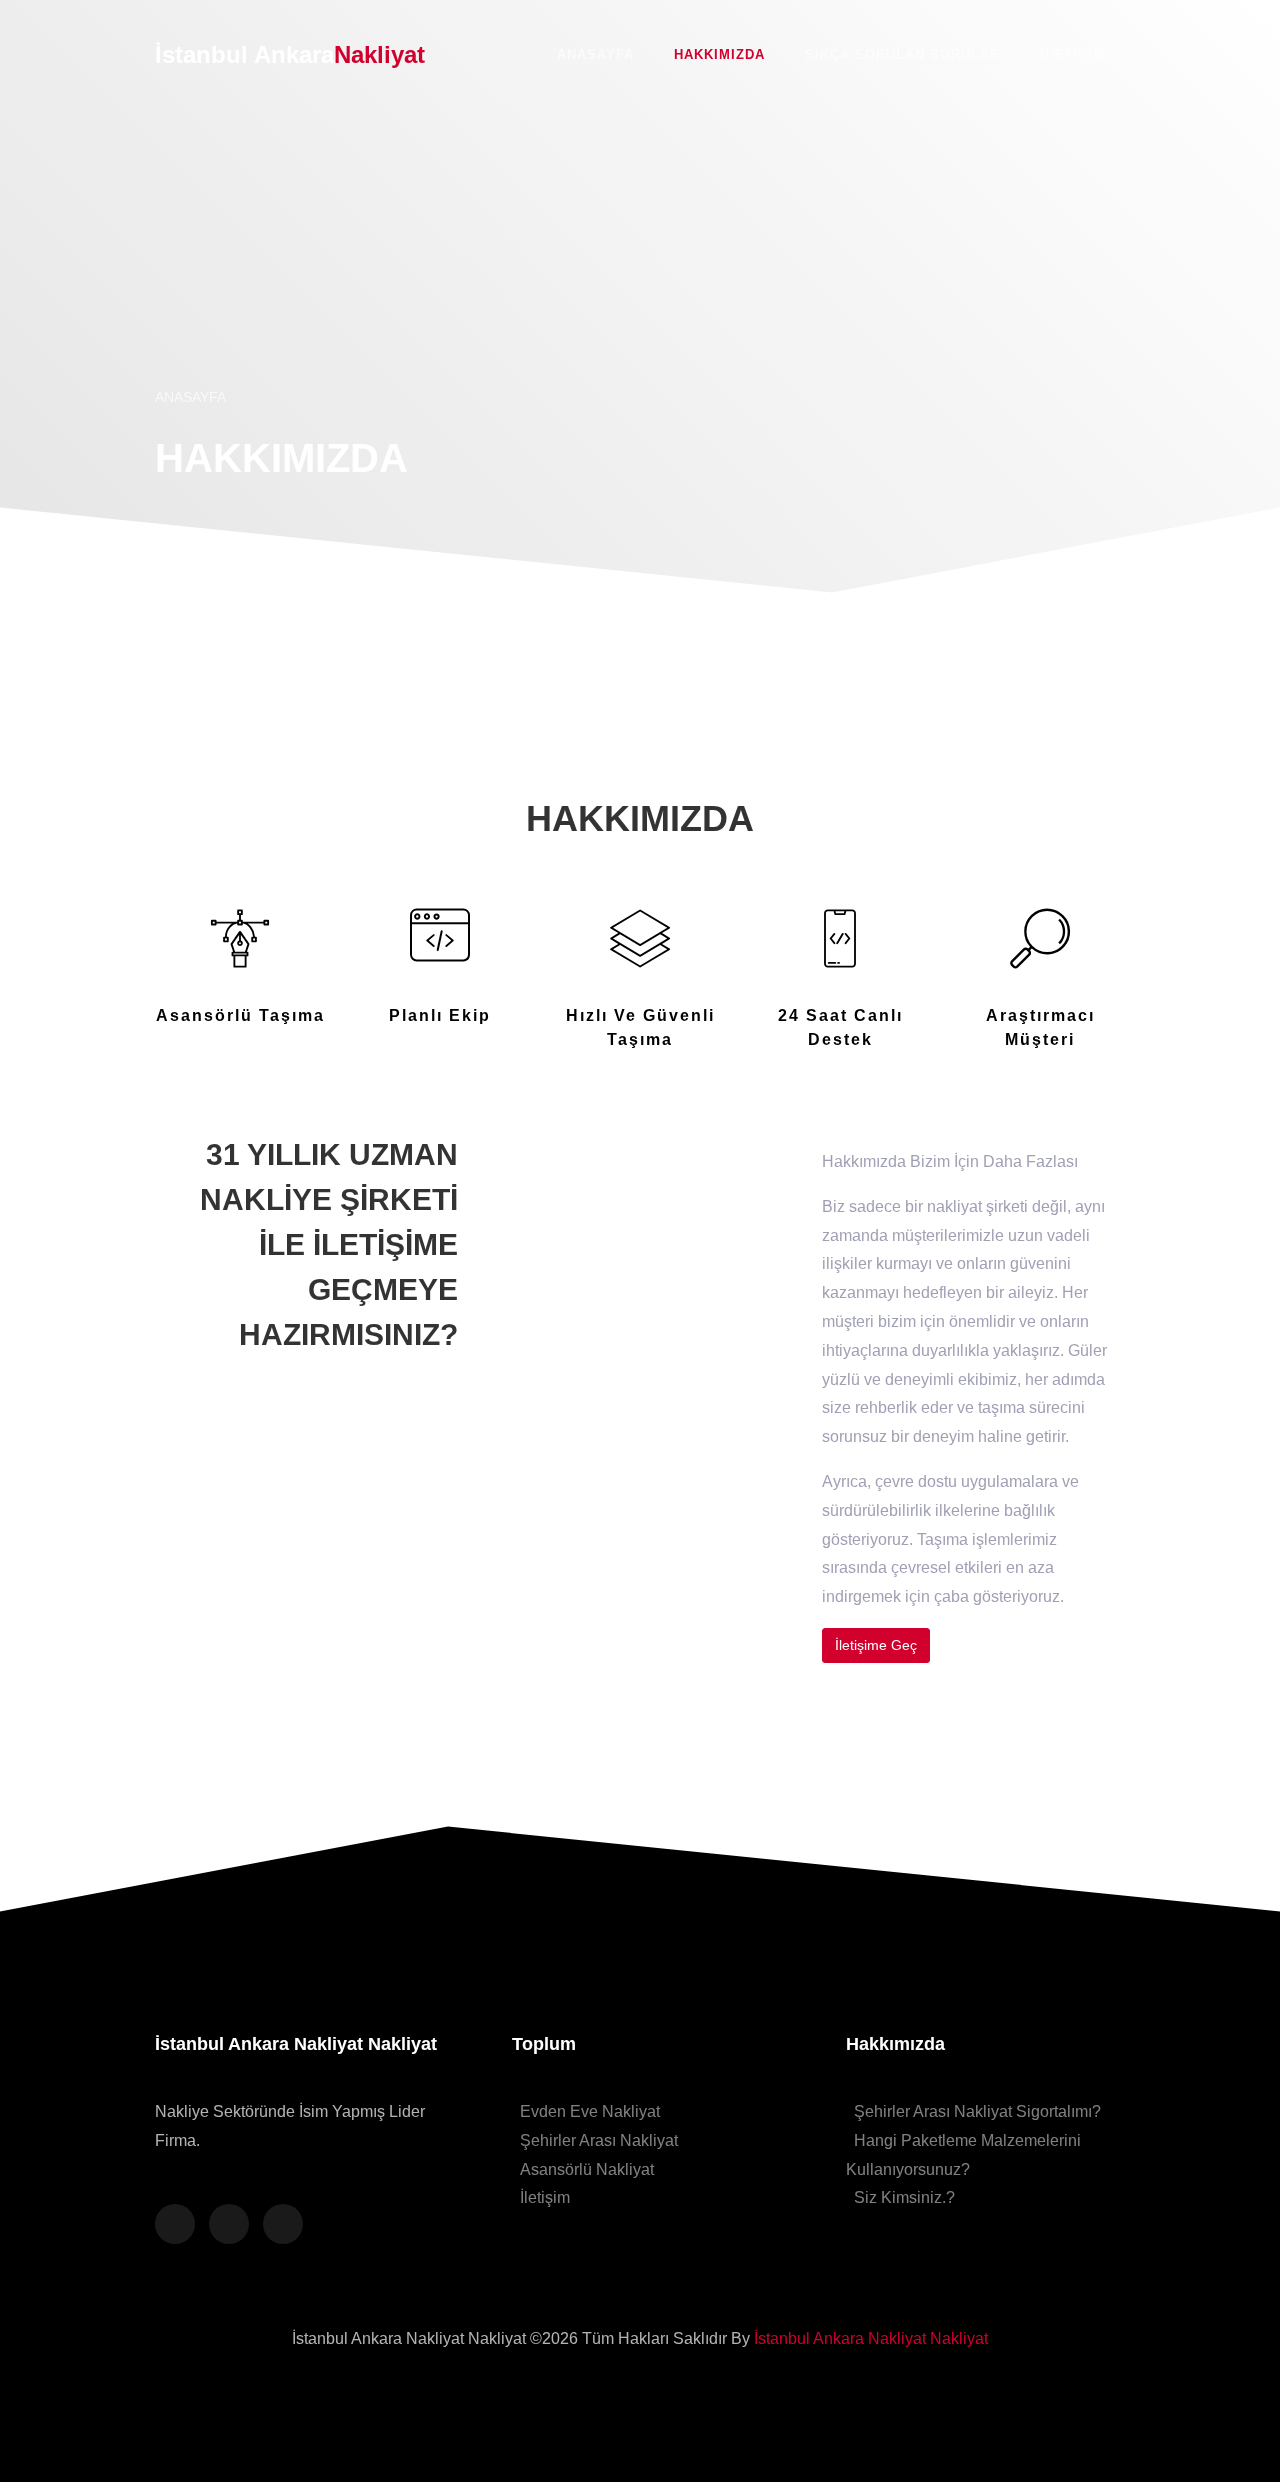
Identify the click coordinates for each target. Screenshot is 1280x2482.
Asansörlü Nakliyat (587, 2169)
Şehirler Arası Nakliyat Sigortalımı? (977, 2111)
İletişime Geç (876, 1645)
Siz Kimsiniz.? (904, 2197)
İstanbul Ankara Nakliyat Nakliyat (871, 2338)
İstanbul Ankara (290, 54)
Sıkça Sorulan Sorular (902, 54)
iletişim (1072, 54)
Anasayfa (595, 54)
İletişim (545, 2197)
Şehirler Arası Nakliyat (599, 2140)
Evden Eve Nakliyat (590, 2111)
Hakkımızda (719, 54)
